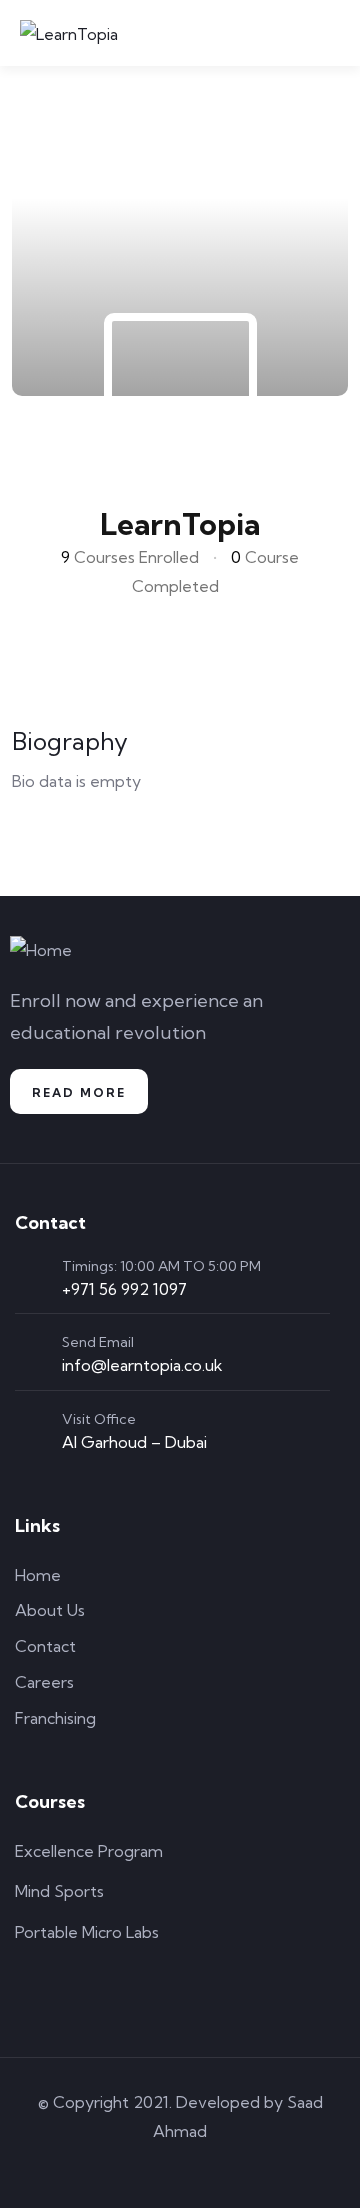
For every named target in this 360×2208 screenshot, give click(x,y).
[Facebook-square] (123, 2167)
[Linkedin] (237, 2167)
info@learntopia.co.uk (142, 1365)
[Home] (41, 950)
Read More (79, 1092)
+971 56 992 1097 (124, 1289)
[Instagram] (180, 2167)
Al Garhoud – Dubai (134, 1442)
